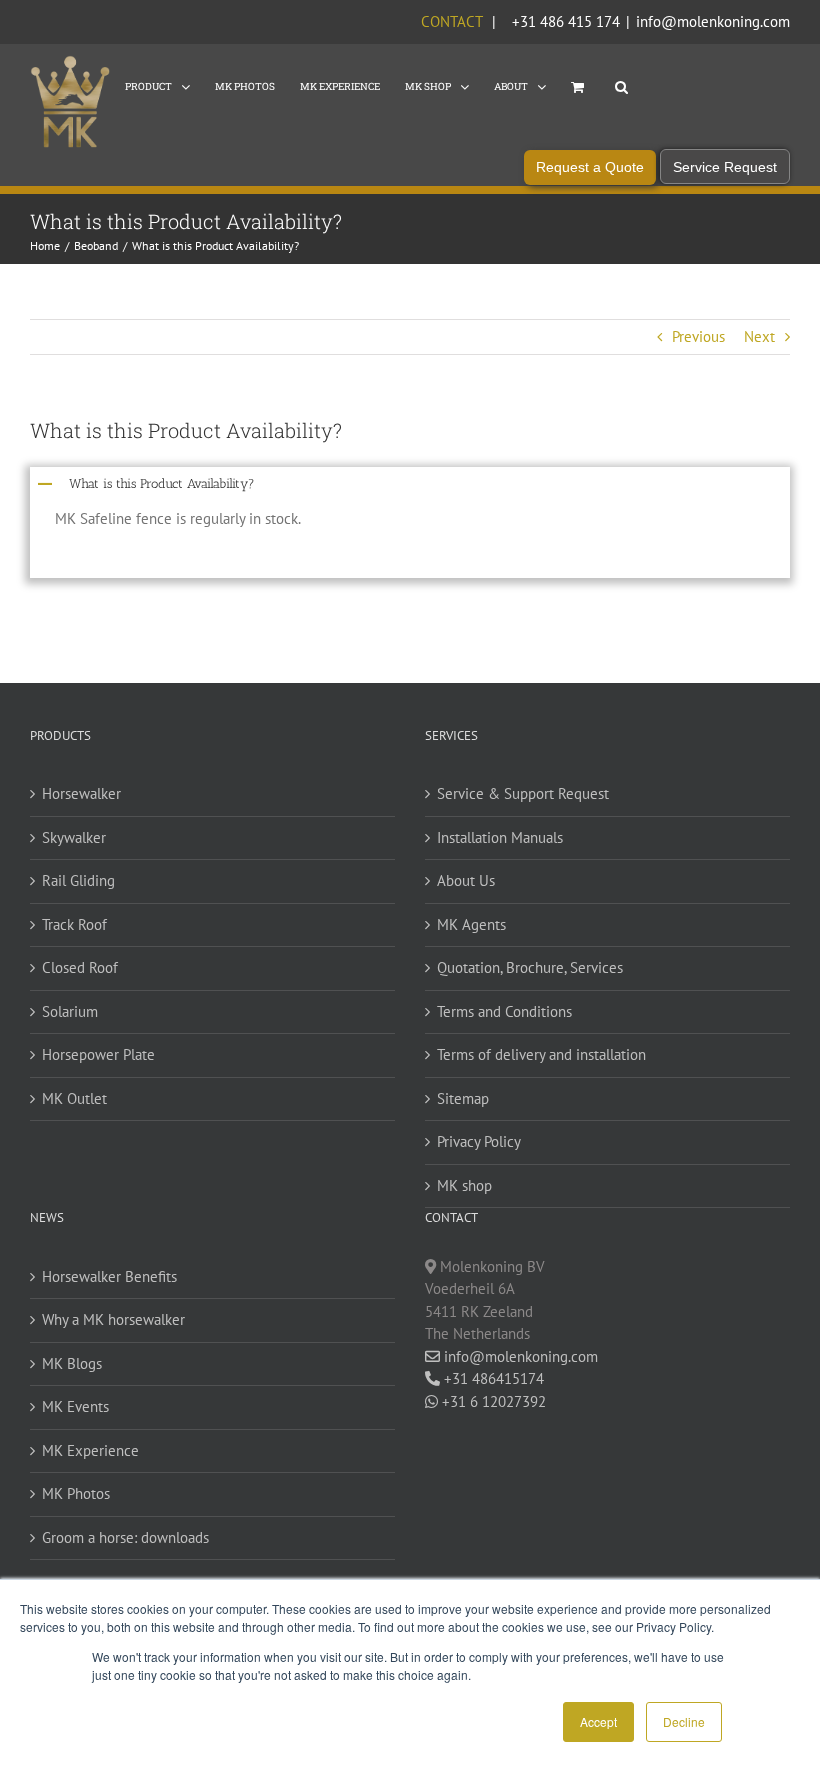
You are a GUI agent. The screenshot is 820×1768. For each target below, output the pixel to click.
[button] (621, 85)
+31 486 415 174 (566, 21)
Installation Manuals (500, 837)
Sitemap (463, 1098)
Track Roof (74, 924)
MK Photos (76, 1493)
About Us (466, 880)
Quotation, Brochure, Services (530, 967)
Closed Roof (80, 967)
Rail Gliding (78, 880)
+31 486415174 (492, 1378)
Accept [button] (598, 1721)
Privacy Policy (479, 1141)
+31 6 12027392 (492, 1401)
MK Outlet (74, 1098)
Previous (698, 336)
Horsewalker (81, 793)
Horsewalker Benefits (109, 1276)
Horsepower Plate (98, 1054)
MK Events (75, 1406)
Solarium (70, 1011)
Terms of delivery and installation (541, 1054)
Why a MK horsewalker (113, 1319)
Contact (451, 21)
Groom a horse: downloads (125, 1537)
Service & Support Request (523, 793)
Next (759, 336)
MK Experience (90, 1450)
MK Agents (471, 924)
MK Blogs (72, 1363)
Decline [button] (684, 1721)
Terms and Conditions (504, 1011)
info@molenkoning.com (713, 21)
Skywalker (74, 837)
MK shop (464, 1185)
